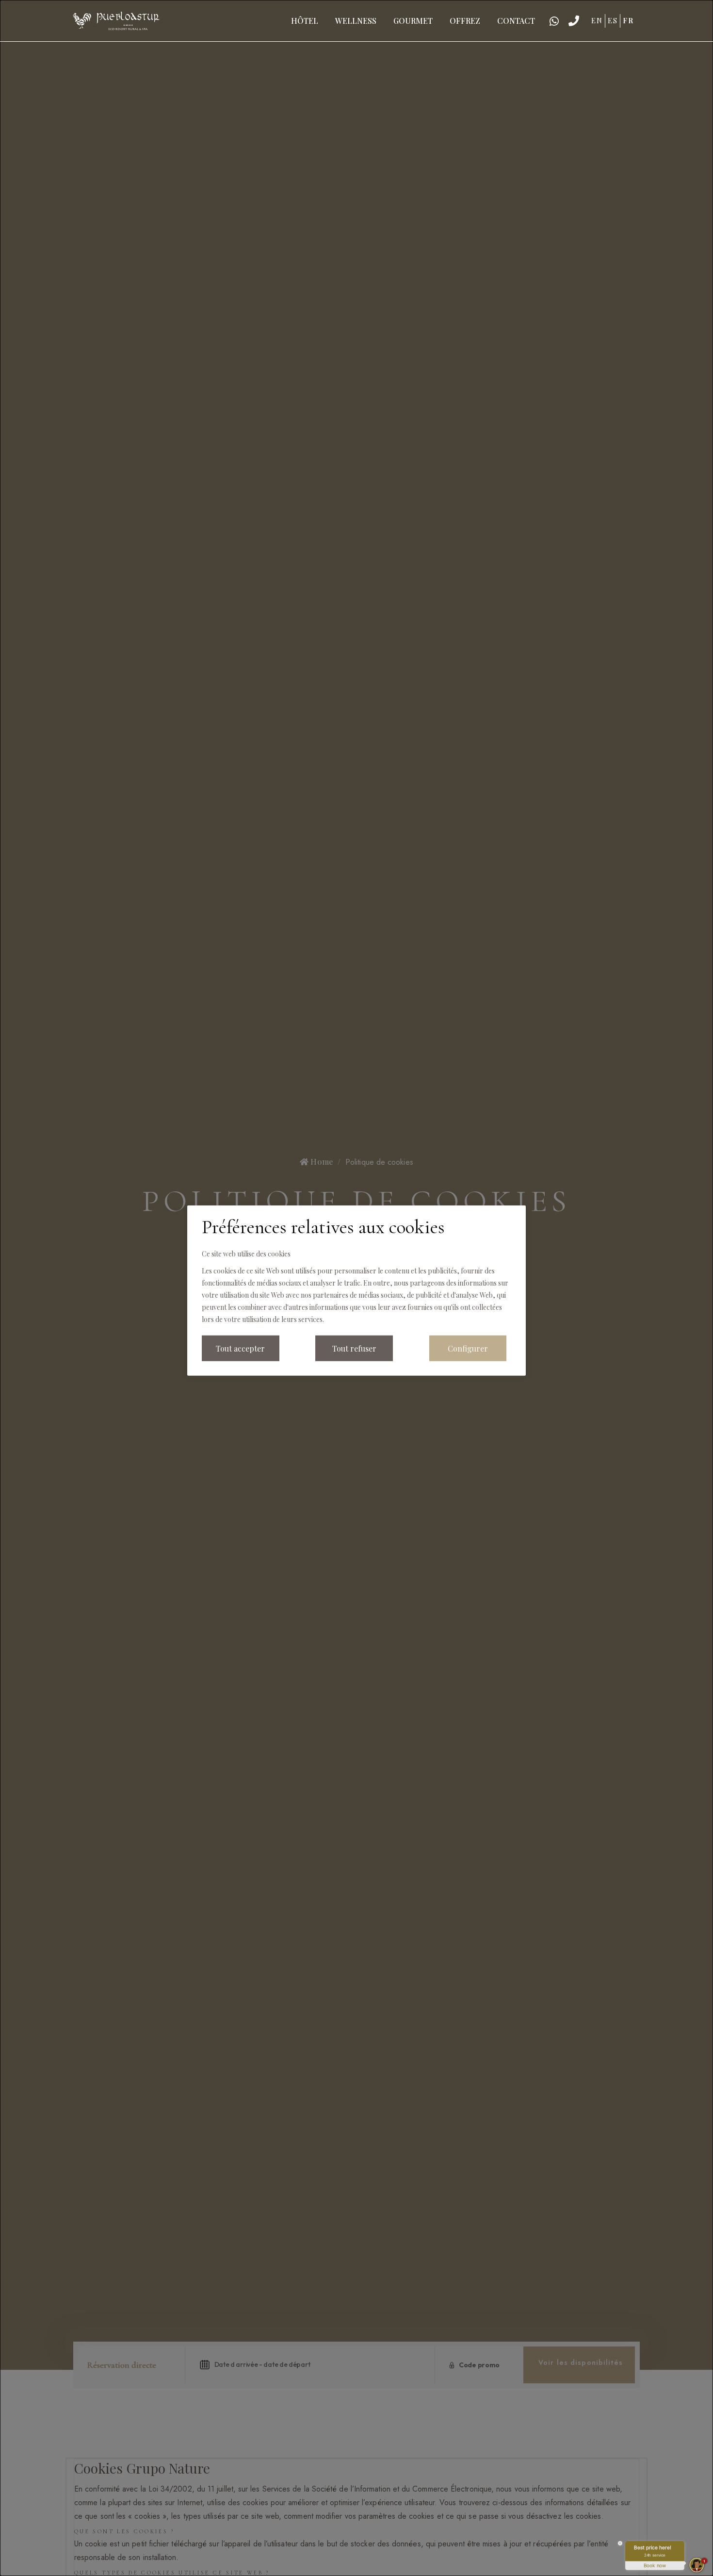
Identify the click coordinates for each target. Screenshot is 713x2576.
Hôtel (305, 21)
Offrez (465, 21)
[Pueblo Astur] (116, 19)
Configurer (468, 1348)
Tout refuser (354, 1348)
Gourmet (413, 21)
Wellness (356, 21)
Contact (516, 21)
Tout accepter (240, 1348)
